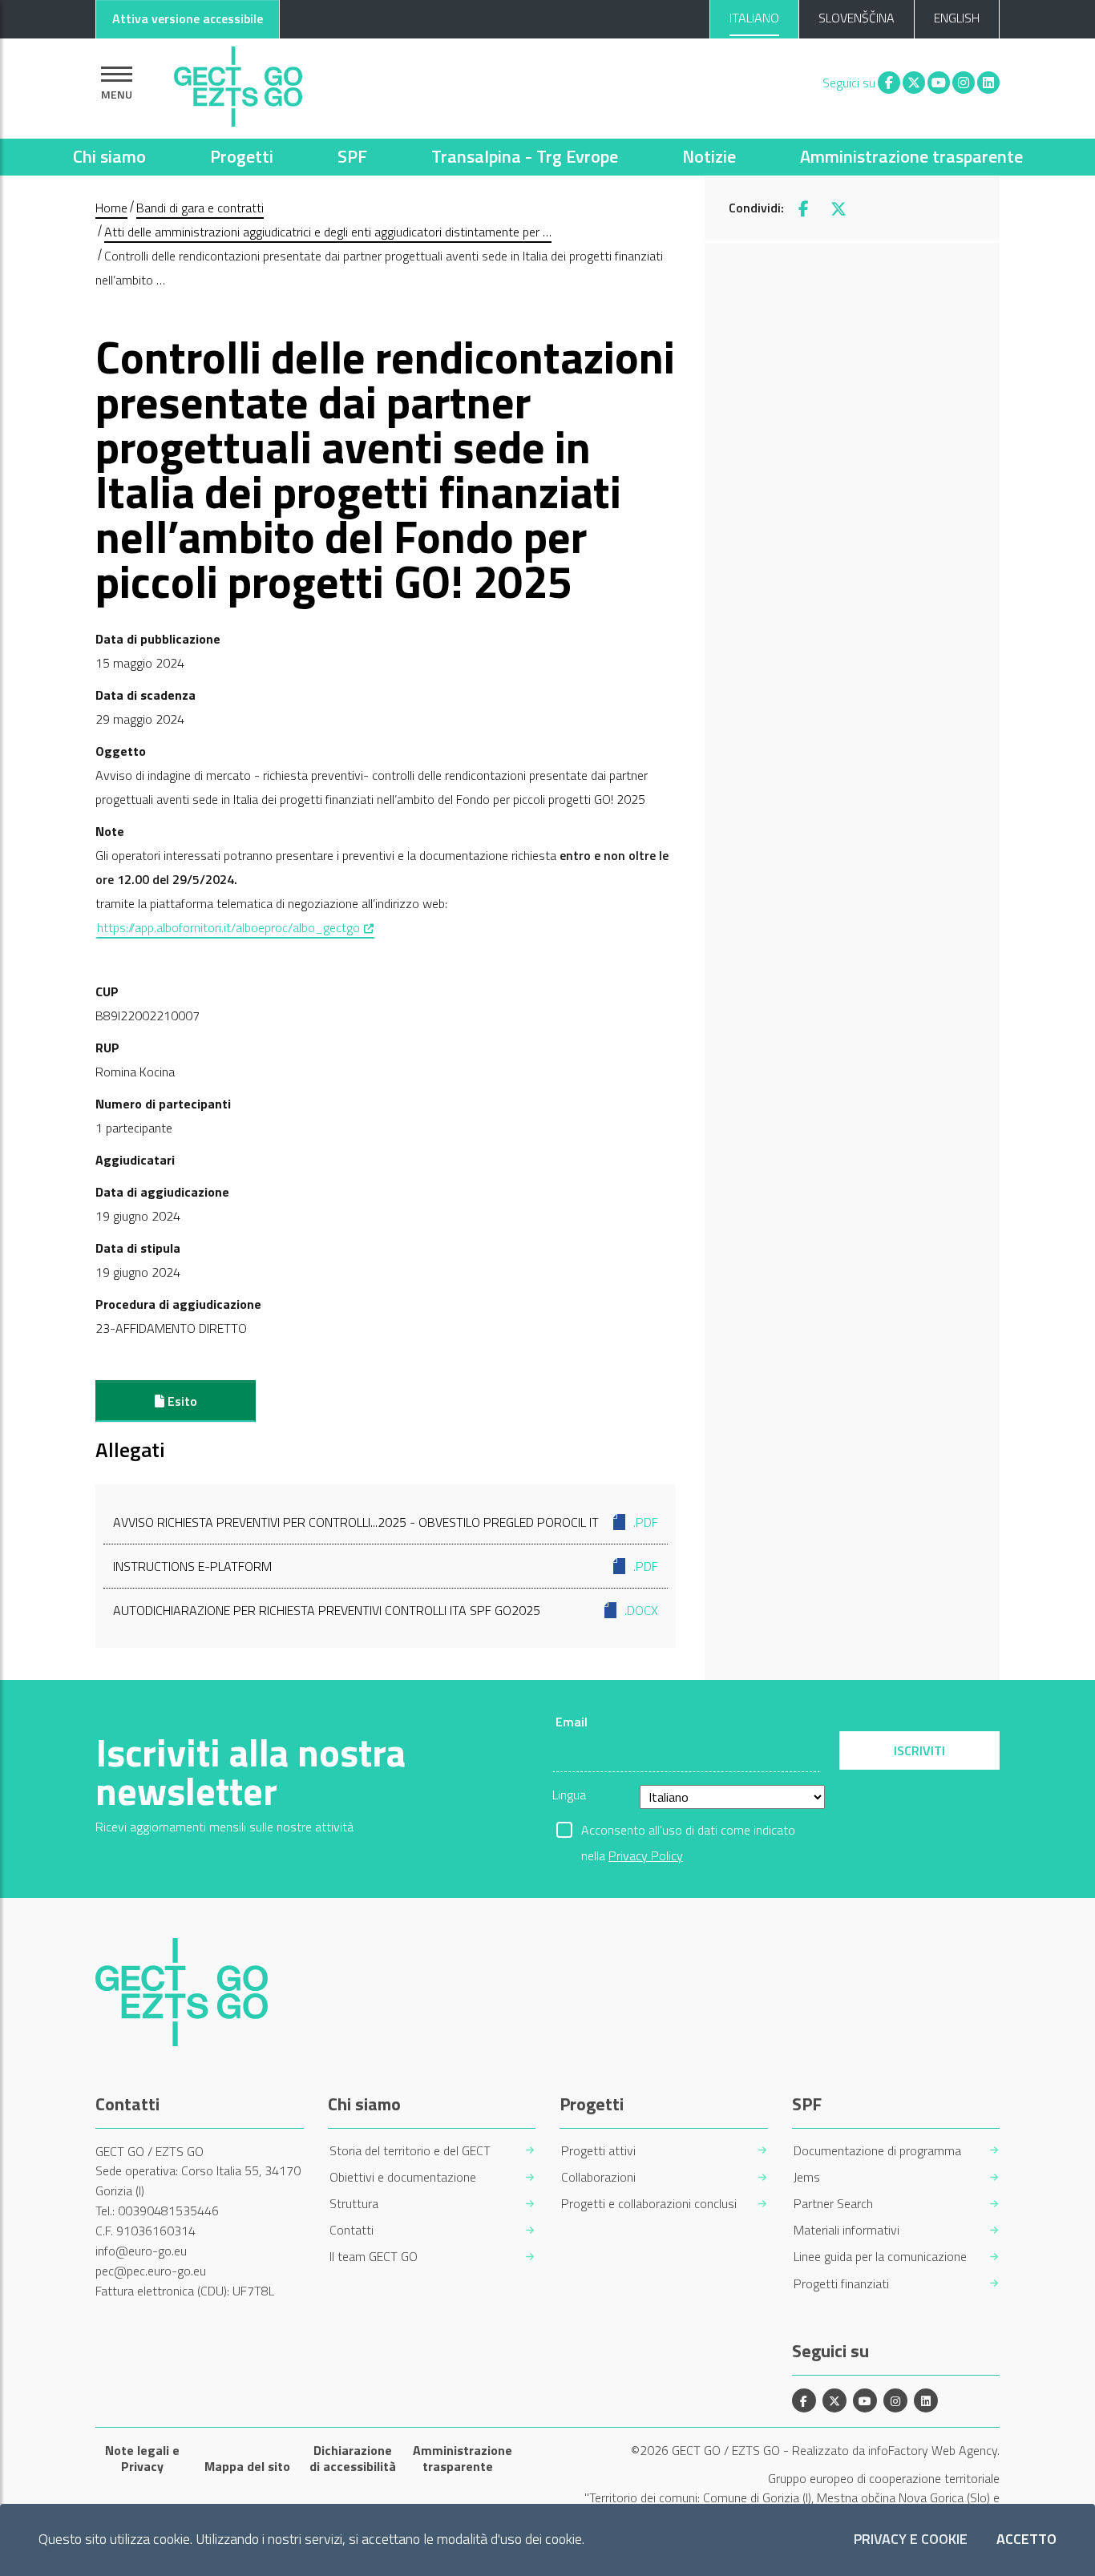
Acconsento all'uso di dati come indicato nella (688, 1831)
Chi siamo (109, 156)
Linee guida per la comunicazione (880, 2257)
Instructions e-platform (386, 1566)
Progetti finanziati (841, 2284)
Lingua (569, 1795)
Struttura (354, 2204)
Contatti (352, 2230)
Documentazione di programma (877, 2151)
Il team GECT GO (374, 2257)
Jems (807, 2177)
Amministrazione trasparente (911, 156)
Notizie (709, 156)
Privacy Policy (646, 1855)
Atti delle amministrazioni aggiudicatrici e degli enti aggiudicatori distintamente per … (328, 232)
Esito (181, 1401)
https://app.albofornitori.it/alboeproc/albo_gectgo (236, 927)
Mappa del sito (247, 2466)
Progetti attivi (598, 2151)
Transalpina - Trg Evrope (525, 156)
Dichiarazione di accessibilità (353, 2458)
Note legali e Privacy (142, 2458)
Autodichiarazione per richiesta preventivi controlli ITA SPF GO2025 (386, 1610)
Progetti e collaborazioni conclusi (649, 2204)
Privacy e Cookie (911, 2540)
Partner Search (833, 2204)
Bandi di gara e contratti (200, 208)
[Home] (238, 83)
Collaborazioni (598, 2177)
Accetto (1026, 2540)
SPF (352, 156)
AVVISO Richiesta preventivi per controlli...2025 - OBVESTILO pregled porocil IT (386, 1522)
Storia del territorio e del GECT (410, 2151)
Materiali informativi (847, 2230)
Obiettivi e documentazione (403, 2177)
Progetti (242, 156)
